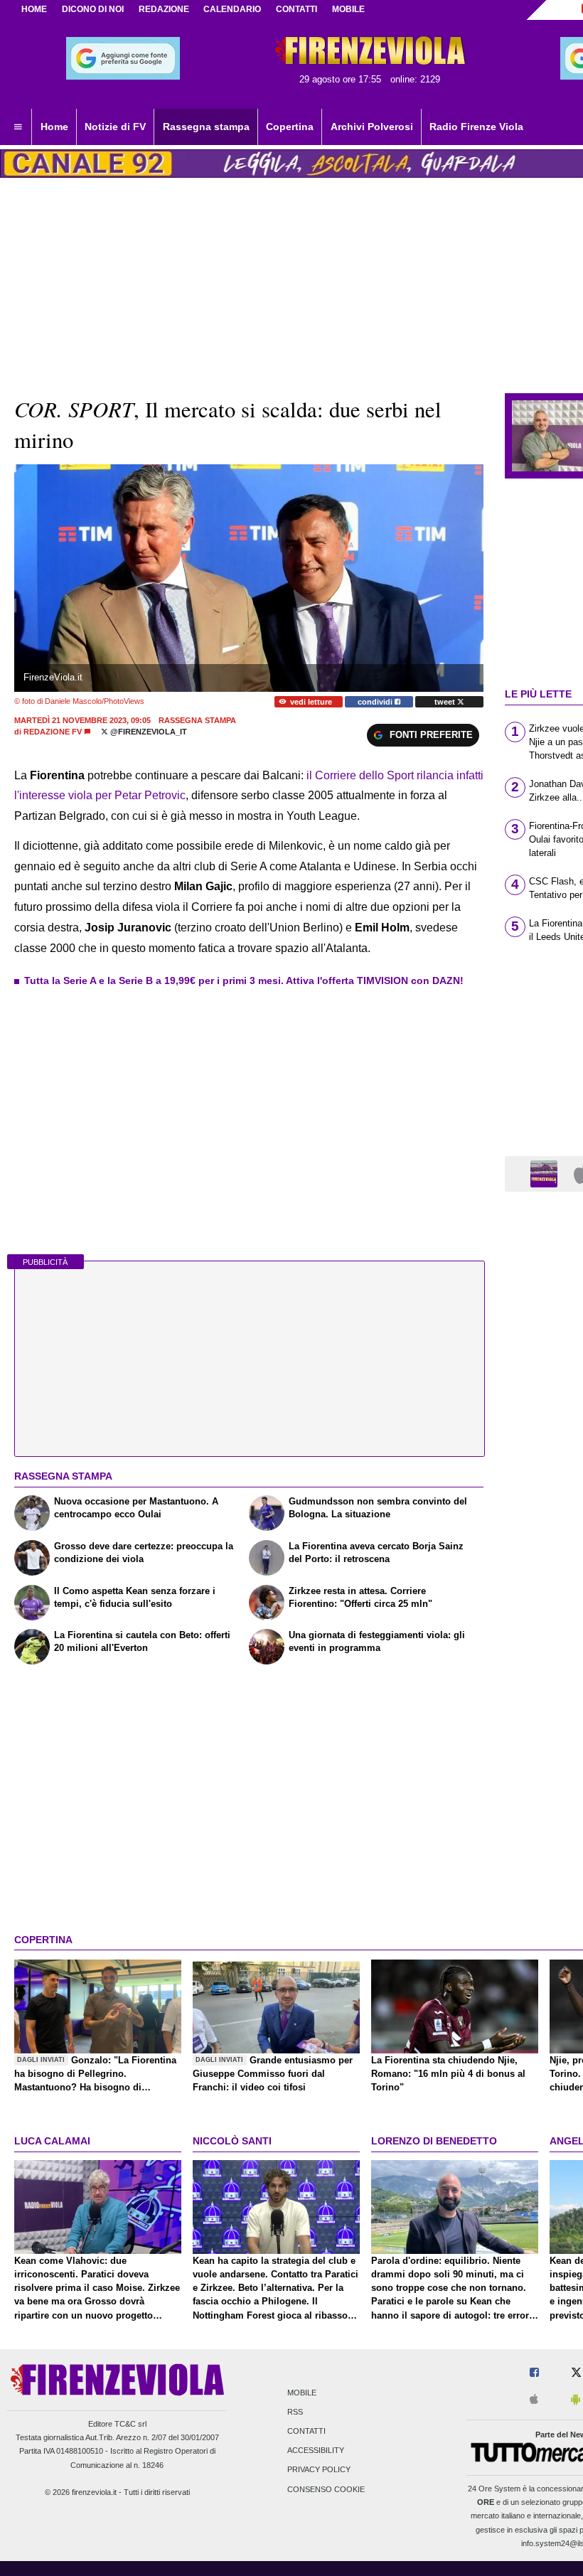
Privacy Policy (319, 2470)
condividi (376, 702)
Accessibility (316, 2451)
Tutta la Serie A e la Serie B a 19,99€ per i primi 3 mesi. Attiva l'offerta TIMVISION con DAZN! (244, 980)
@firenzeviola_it (148, 732)
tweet (446, 702)
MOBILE (348, 9)
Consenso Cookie (326, 2489)
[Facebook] (534, 2373)
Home (34, 9)
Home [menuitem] (54, 127)
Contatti (306, 2431)
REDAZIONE (164, 9)
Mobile (302, 2393)
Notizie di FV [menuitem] (115, 127)
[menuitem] (18, 127)
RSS (295, 2412)
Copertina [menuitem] (290, 127)
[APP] (546, 1173)
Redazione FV (53, 732)
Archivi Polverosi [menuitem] (372, 127)
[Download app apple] (534, 2400)
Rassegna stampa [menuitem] (206, 127)
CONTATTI (296, 9)
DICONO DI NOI (93, 9)
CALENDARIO (232, 9)
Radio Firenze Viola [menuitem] (476, 127)
